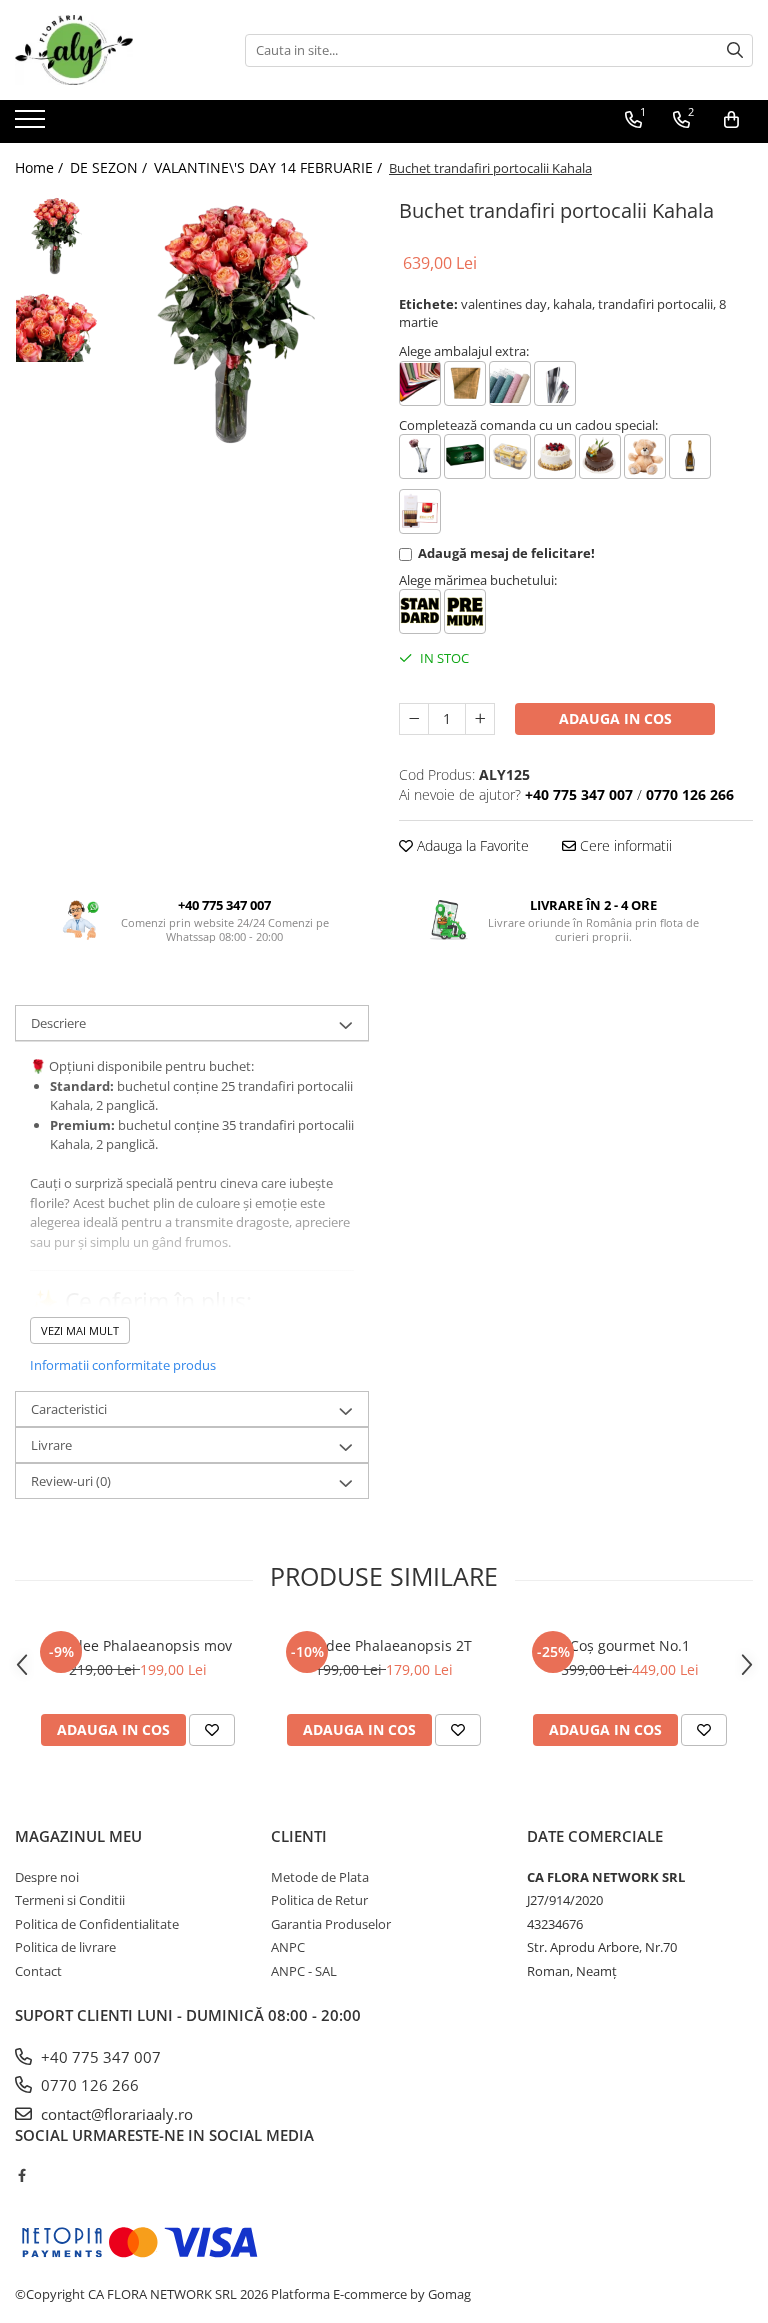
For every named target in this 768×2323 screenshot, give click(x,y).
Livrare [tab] (51, 1445)
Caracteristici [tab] (69, 1409)
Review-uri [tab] (71, 1481)
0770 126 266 (88, 2085)
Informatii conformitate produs (123, 1365)
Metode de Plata (320, 1877)
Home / (41, 167)
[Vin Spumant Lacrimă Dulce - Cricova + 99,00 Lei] (690, 456)
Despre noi (47, 1877)
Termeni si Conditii (70, 1900)
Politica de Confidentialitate (97, 1924)
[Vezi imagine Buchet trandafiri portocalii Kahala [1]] (57, 320)
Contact (38, 1971)
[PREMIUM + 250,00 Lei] (465, 611)
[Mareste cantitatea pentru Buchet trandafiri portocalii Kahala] (480, 719)
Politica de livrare (65, 1947)
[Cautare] (735, 50)
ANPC (288, 1947)
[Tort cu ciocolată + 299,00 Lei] (600, 456)
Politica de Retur (319, 1900)
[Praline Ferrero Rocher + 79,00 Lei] (510, 456)
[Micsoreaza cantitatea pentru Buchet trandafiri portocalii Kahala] (414, 719)
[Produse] (32, 125)
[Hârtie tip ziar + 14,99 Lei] (465, 383)
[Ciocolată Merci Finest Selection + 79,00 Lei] (420, 511)
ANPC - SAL (304, 1971)
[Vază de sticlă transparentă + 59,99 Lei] (420, 456)
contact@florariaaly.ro (115, 2114)
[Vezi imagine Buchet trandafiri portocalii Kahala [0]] (57, 235)
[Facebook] (21, 2175)
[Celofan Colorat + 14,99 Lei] (420, 383)
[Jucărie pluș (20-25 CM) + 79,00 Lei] (645, 456)
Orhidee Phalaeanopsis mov (138, 1645)
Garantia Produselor (331, 1924)
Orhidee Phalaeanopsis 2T (384, 1645)
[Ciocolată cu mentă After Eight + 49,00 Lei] (465, 456)
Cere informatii (624, 845)
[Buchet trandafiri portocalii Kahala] (239, 322)
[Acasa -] (115, 50)
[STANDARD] (420, 611)
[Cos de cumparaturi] (731, 120)
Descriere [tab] (58, 1023)
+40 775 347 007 (99, 2057)
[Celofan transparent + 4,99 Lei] (555, 383)
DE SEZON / (110, 167)
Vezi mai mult (80, 1330)
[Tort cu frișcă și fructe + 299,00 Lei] (555, 456)
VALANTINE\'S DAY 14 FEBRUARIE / (270, 167)
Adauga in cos (615, 718)
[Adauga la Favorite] (212, 1730)
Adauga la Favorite (471, 845)
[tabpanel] (239, 322)
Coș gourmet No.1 (630, 1645)
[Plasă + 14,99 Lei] (510, 383)
